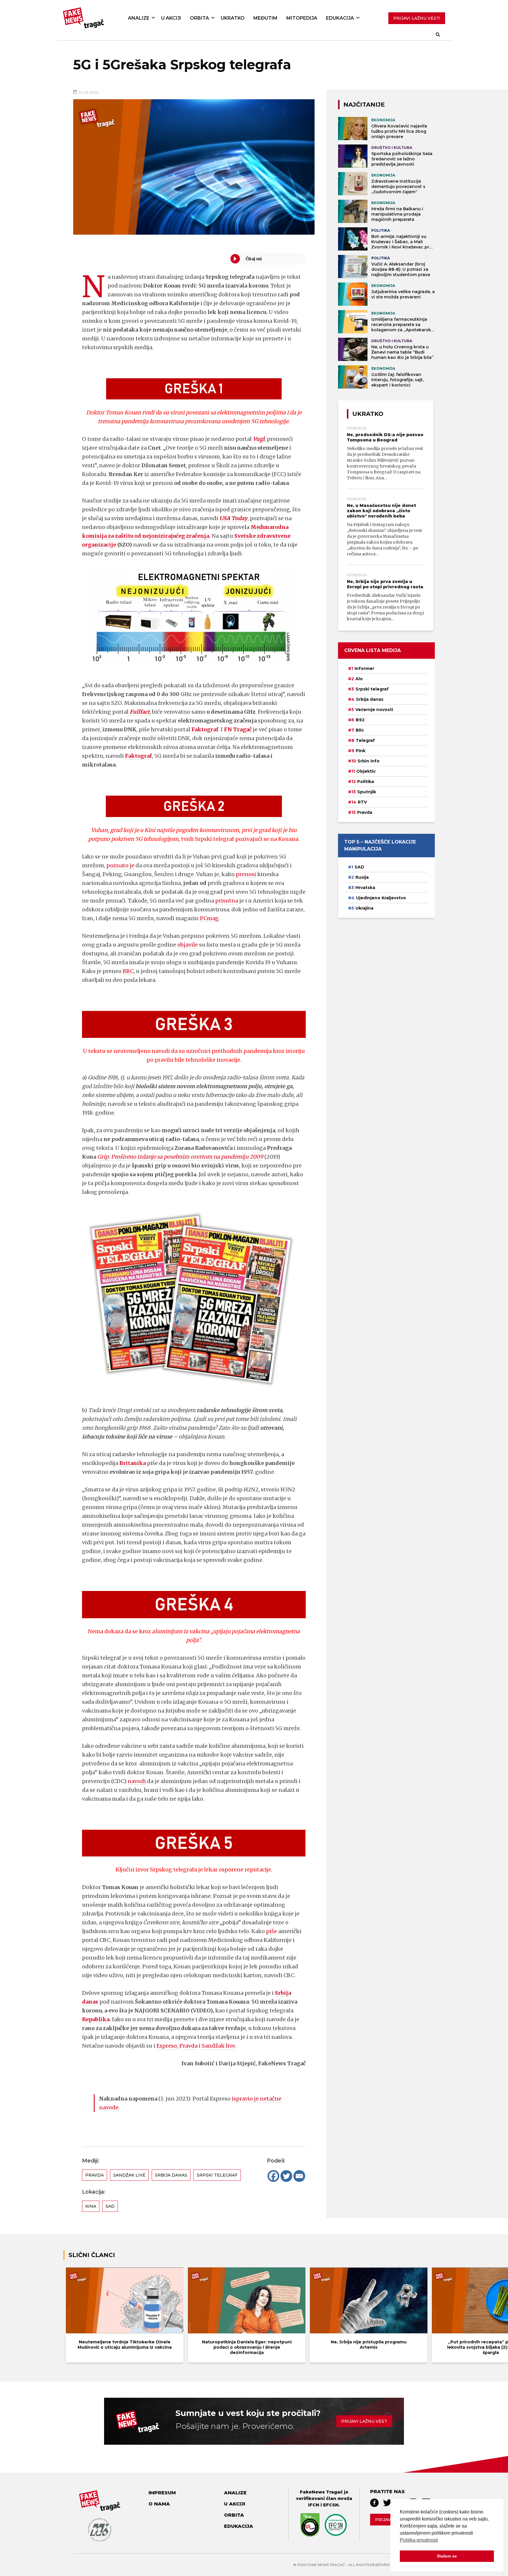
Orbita (199, 18)
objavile (188, 945)
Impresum (162, 2493)
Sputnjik (367, 792)
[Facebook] (273, 2176)
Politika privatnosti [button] (419, 2540)
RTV (362, 802)
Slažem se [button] (447, 2556)
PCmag (209, 918)
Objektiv (366, 771)
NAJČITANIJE (364, 105)
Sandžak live (218, 2046)
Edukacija (340, 18)
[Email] (299, 2176)
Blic (360, 730)
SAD (110, 2206)
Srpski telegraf (217, 2175)
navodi (137, 1781)
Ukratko (233, 18)
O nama (159, 2504)
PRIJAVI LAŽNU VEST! (417, 18)
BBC (128, 971)
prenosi (246, 874)
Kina (91, 2206)
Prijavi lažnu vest (364, 2421)
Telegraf (365, 740)
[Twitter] (286, 2176)
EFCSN (331, 2505)
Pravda (188, 2046)
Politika (366, 782)
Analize (139, 18)
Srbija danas (171, 2175)
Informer (364, 668)
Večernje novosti (374, 710)
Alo (359, 679)
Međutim (265, 18)
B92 (360, 720)
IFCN (314, 2505)
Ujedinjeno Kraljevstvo (381, 898)
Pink (361, 751)
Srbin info (369, 761)
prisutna (227, 901)
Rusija (362, 877)
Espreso (167, 2046)
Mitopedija (302, 18)
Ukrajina (364, 908)
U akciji (171, 18)
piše (271, 1931)
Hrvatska (365, 888)
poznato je (120, 865)
